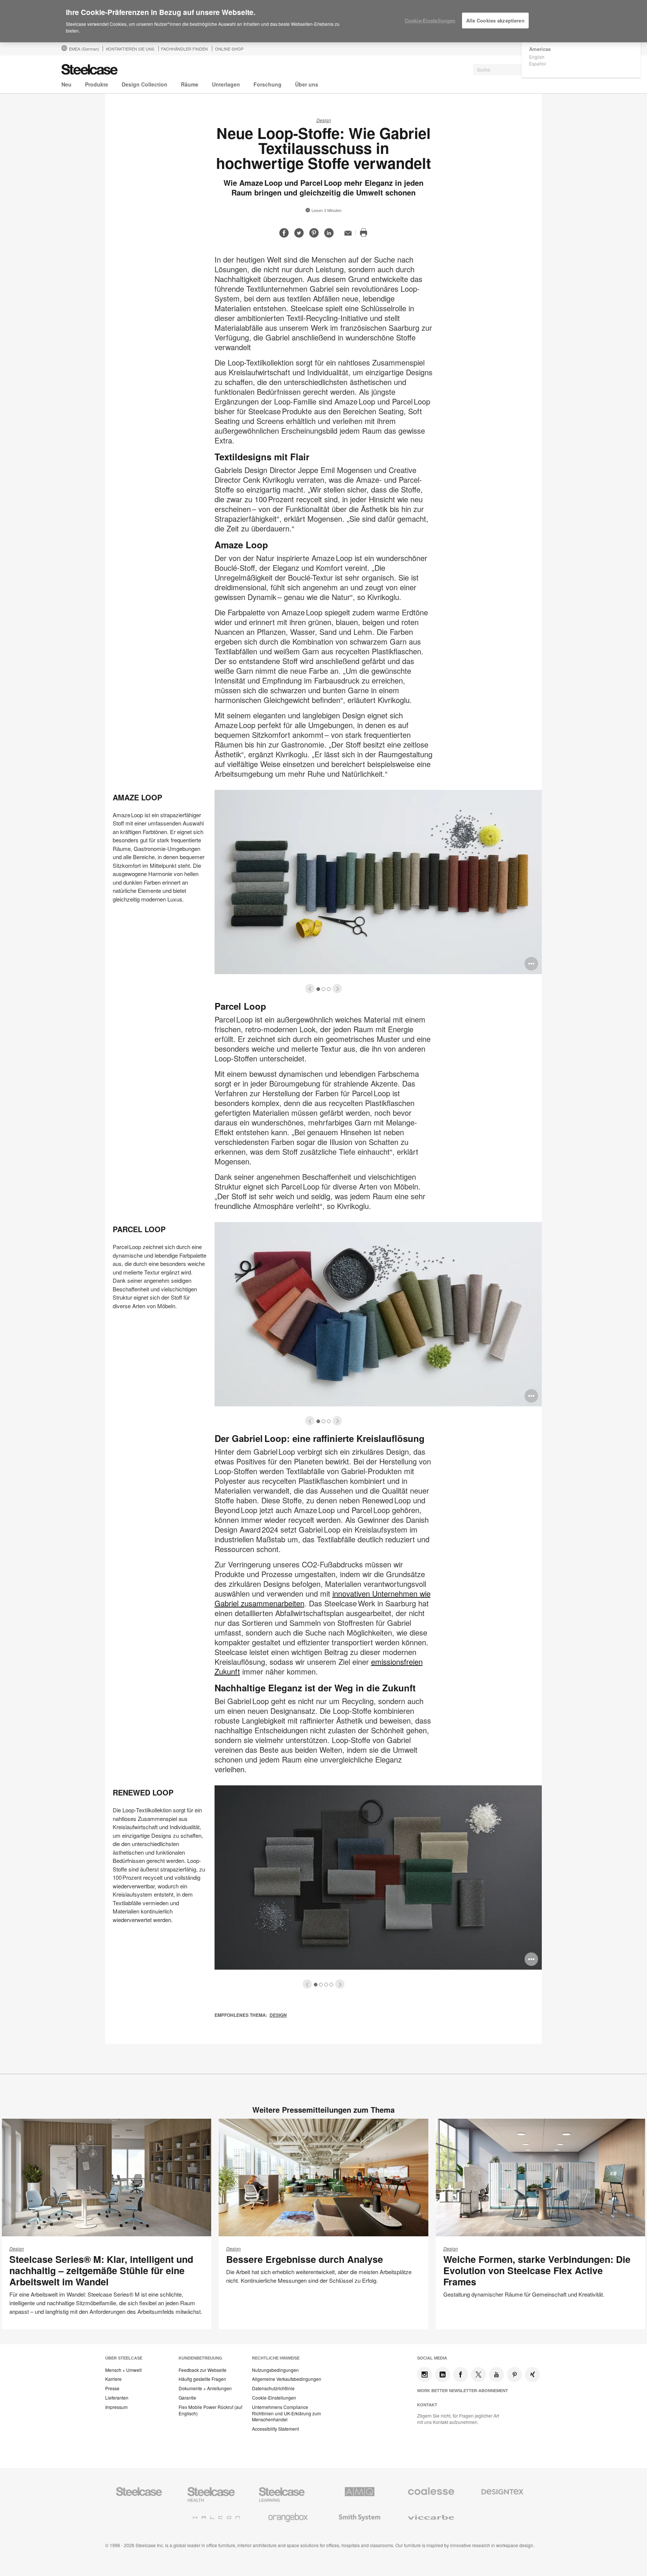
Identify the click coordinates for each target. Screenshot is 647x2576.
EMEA (84, 49)
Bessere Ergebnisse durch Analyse (305, 2259)
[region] (323, 21)
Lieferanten (117, 2398)
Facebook (461, 2375)
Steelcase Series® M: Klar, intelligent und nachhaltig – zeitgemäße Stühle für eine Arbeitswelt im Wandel (101, 2270)
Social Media (432, 2358)
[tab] (310, 989)
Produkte (97, 84)
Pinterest (514, 2375)
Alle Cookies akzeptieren (495, 20)
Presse (112, 2388)
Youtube (496, 2375)
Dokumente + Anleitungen (205, 2388)
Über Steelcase (124, 2358)
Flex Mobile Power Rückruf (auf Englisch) (210, 2410)
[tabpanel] (323, 890)
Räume (190, 84)
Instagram (425, 2375)
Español (537, 63)
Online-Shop (229, 49)
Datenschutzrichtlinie (273, 2388)
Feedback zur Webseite (203, 2370)
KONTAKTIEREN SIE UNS (130, 49)
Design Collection (145, 84)
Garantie (187, 2398)
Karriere (113, 2379)
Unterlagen (226, 84)
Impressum (116, 2407)
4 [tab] (332, 1985)
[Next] (337, 989)
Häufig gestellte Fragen (202, 2379)
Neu (66, 84)
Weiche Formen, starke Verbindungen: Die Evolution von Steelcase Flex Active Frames (537, 2270)
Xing (532, 2375)
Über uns (307, 84)
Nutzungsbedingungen (275, 2370)
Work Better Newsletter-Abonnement (463, 2391)
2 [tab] (324, 989)
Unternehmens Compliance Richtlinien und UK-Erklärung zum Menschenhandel (286, 2413)
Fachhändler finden (184, 49)
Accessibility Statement (275, 2429)
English (537, 57)
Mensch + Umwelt (123, 2370)
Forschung (268, 84)
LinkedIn (443, 2375)
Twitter (479, 2375)
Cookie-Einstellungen (274, 2398)
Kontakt (427, 2405)
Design (324, 120)
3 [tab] (329, 989)
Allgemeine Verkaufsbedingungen (287, 2379)
